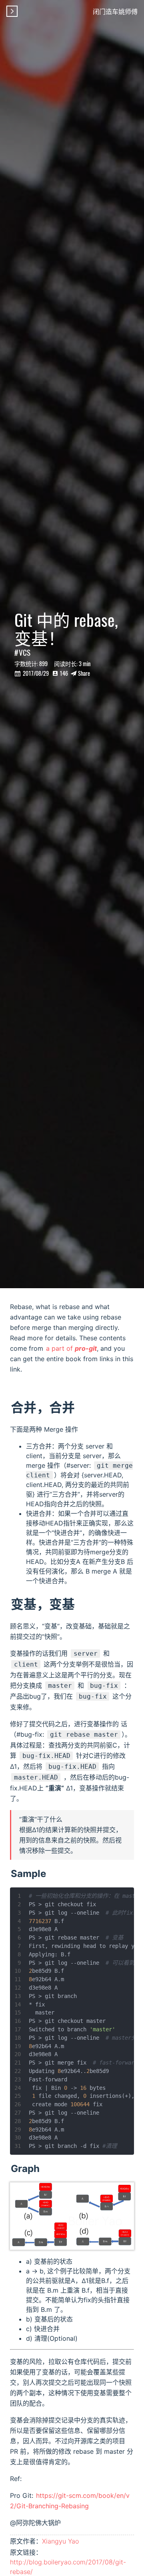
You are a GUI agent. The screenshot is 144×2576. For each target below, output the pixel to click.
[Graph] (10, 2169)
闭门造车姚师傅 (115, 11)
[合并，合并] (10, 1407)
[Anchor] (51, 1873)
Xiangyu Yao (60, 2541)
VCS (25, 652)
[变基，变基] (10, 1604)
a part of (71, 1348)
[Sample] (10, 1874)
